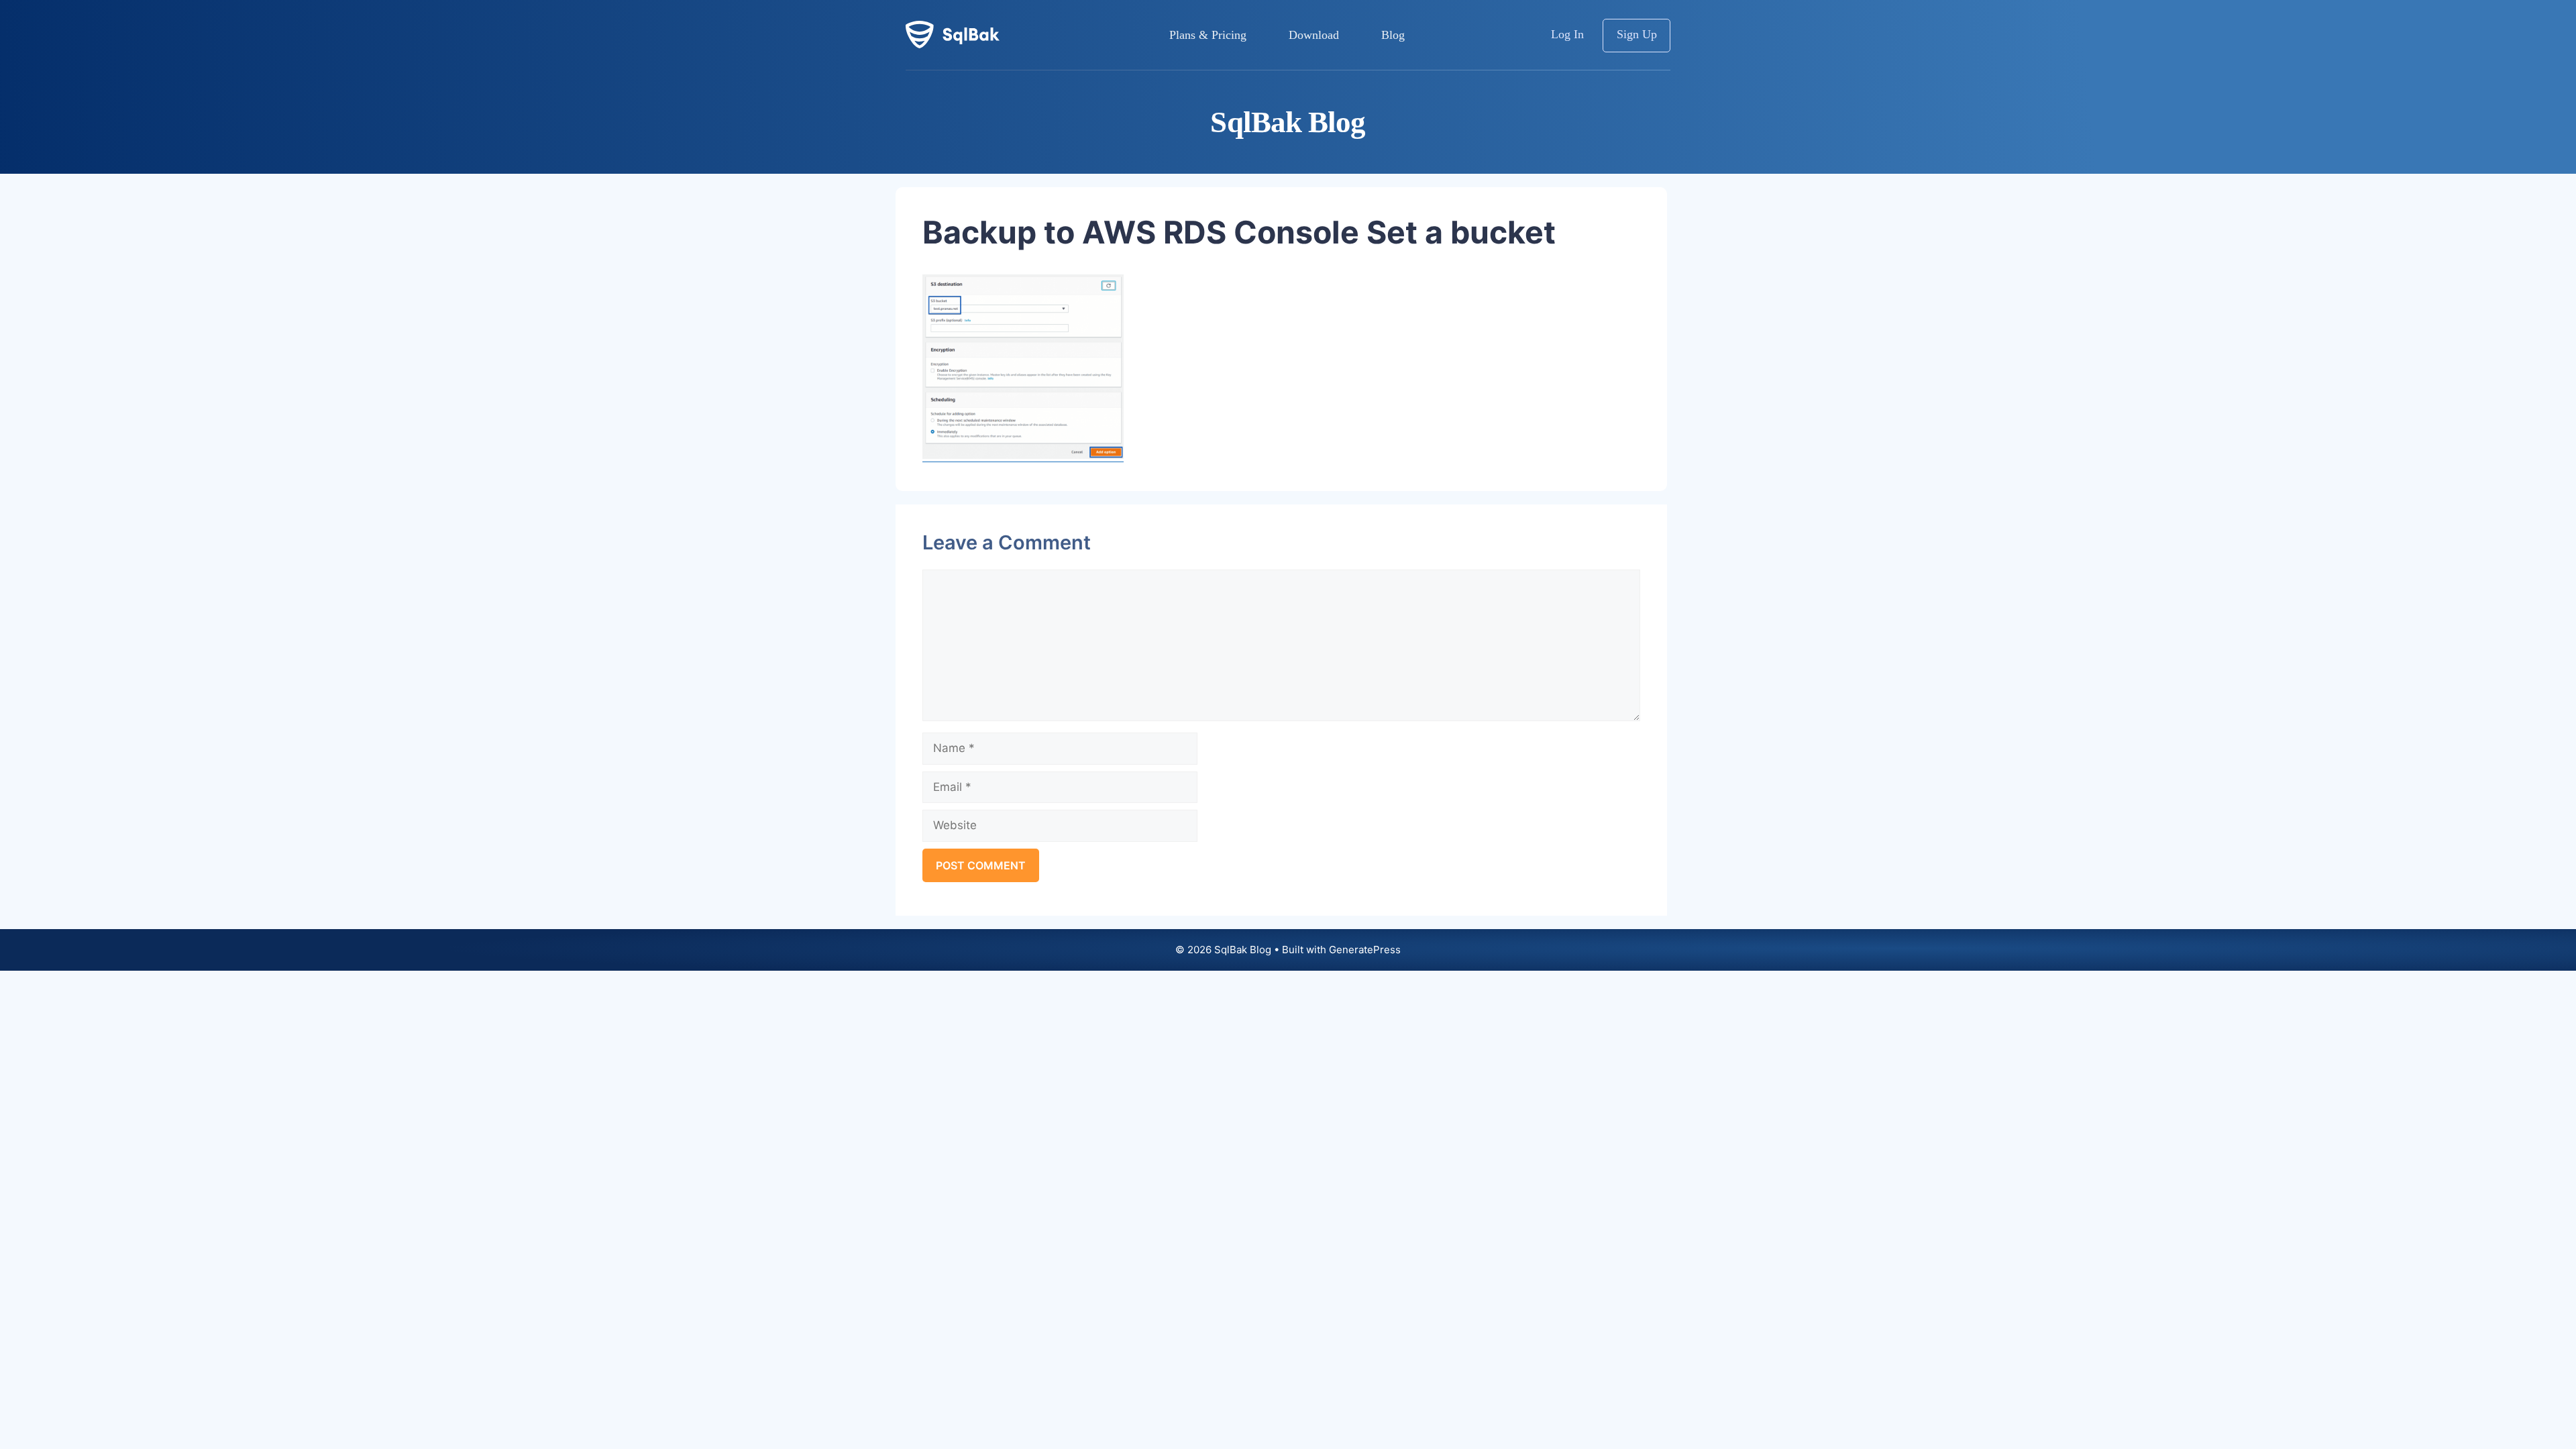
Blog (1393, 35)
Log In (1567, 34)
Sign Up (1637, 34)
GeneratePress (1365, 950)
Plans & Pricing (1208, 35)
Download (1314, 35)
